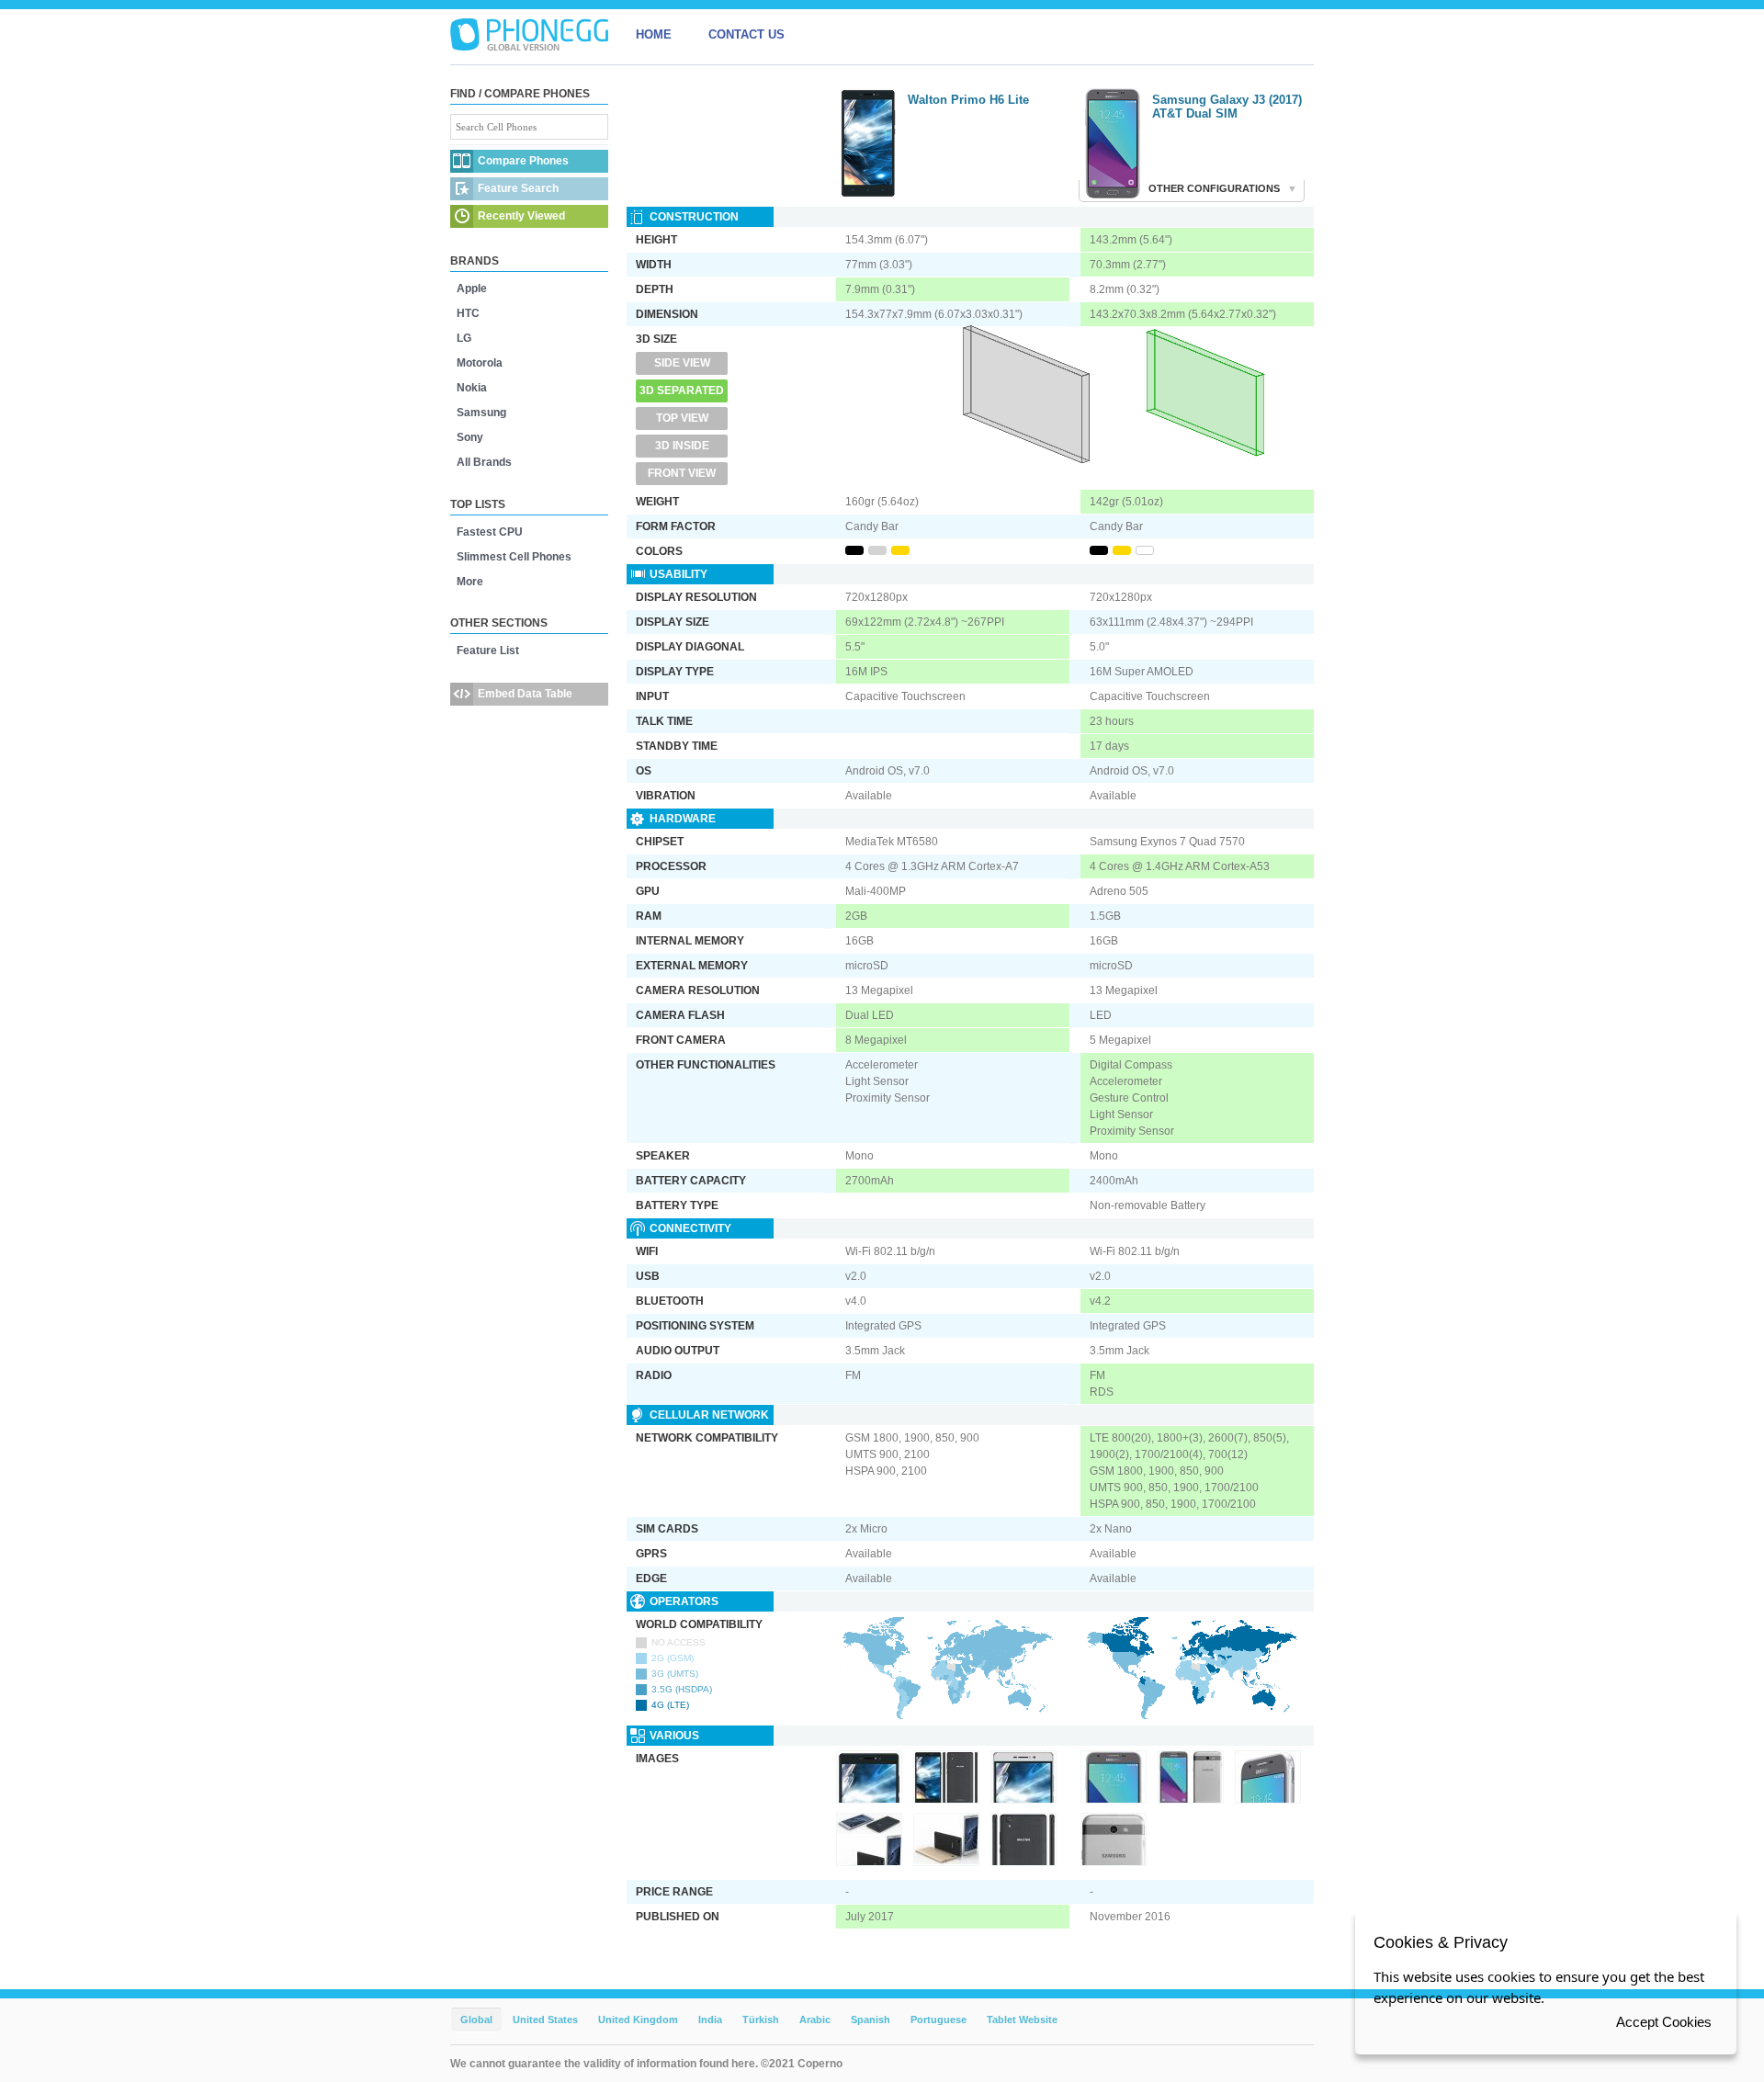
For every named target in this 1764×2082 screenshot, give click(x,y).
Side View (682, 363)
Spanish (871, 2020)
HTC (468, 313)
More (470, 582)
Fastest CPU (490, 532)
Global (476, 2020)
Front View (682, 473)
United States (545, 2020)
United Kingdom (638, 2020)
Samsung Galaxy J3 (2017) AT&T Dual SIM (1227, 107)
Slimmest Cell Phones (514, 557)
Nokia (472, 388)
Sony (470, 437)
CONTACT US (746, 34)
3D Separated (682, 390)
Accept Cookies (1664, 2022)
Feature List (488, 651)
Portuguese (939, 2020)
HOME (654, 34)
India (710, 2020)
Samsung (481, 413)
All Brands (484, 462)
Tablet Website (1022, 2020)
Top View (682, 418)
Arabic (815, 2020)
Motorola (480, 363)
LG (464, 338)
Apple (472, 289)
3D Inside (682, 446)
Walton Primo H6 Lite (968, 100)
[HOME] (529, 35)
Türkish (761, 2020)
